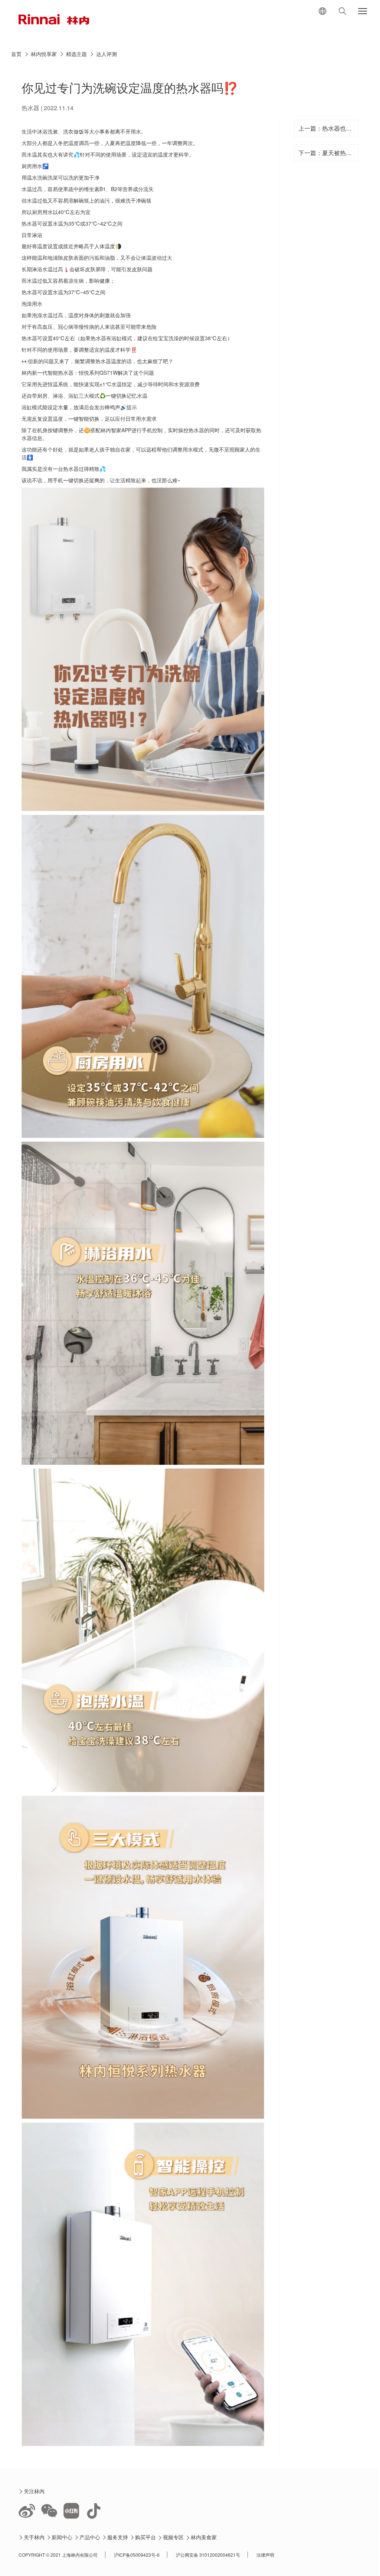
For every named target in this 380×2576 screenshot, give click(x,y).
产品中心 (90, 2537)
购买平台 (146, 2537)
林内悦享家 (44, 54)
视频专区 (173, 2537)
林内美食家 (204, 2537)
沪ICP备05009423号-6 (137, 2555)
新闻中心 (62, 2537)
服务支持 (118, 2537)
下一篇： (326, 153)
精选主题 (76, 54)
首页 (16, 54)
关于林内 (34, 2537)
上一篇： (326, 128)
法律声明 (265, 2555)
